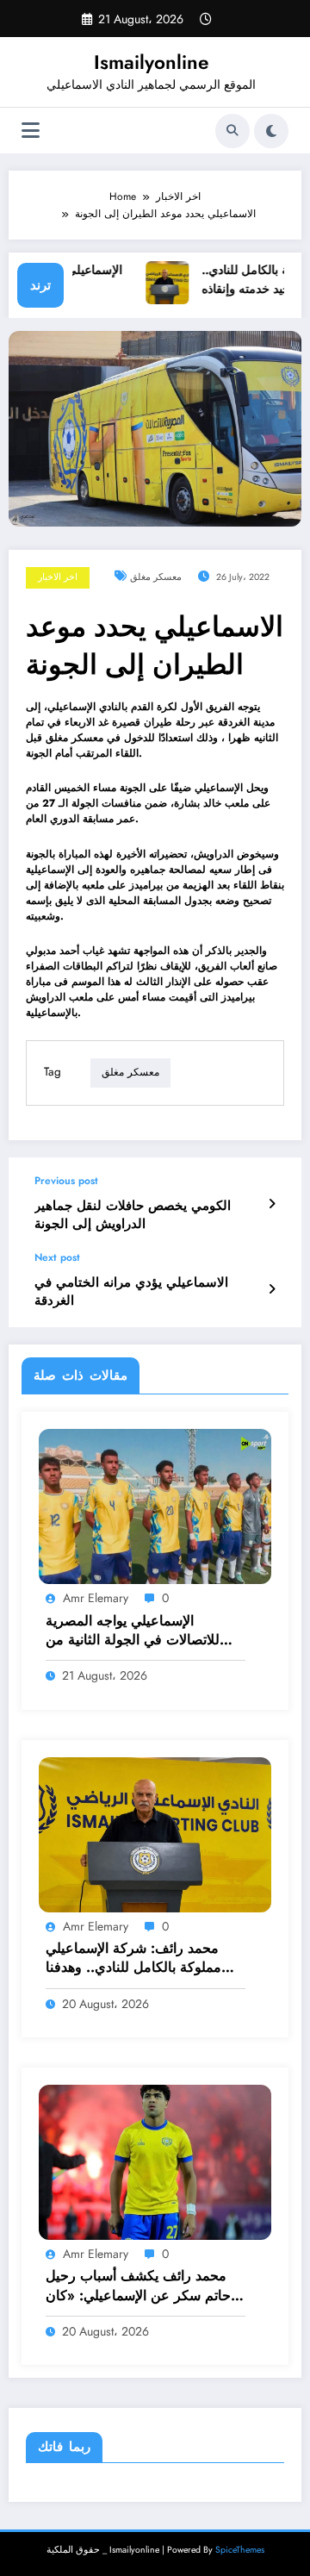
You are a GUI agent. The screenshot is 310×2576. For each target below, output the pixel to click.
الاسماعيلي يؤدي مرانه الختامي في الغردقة (131, 1292)
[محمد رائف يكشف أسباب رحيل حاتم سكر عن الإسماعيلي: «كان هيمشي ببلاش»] (155, 2161)
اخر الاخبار (58, 577)
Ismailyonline (151, 62)
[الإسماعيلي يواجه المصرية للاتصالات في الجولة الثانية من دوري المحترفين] (155, 1506)
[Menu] (31, 131)
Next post (57, 1257)
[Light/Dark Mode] (271, 131)
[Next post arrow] (272, 1289)
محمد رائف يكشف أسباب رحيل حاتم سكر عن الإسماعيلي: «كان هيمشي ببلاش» (138, 2286)
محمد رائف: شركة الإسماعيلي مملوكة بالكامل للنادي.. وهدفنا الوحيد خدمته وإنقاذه (133, 1959)
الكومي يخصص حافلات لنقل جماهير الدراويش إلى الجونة (133, 1215)
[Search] (232, 131)
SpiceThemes (240, 2550)
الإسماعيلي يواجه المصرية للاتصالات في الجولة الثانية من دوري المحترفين (133, 1631)
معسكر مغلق (156, 577)
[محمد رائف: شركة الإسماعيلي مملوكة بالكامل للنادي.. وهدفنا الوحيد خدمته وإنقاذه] (155, 1834)
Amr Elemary (96, 1598)
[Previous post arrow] (272, 1204)
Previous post (66, 1181)
